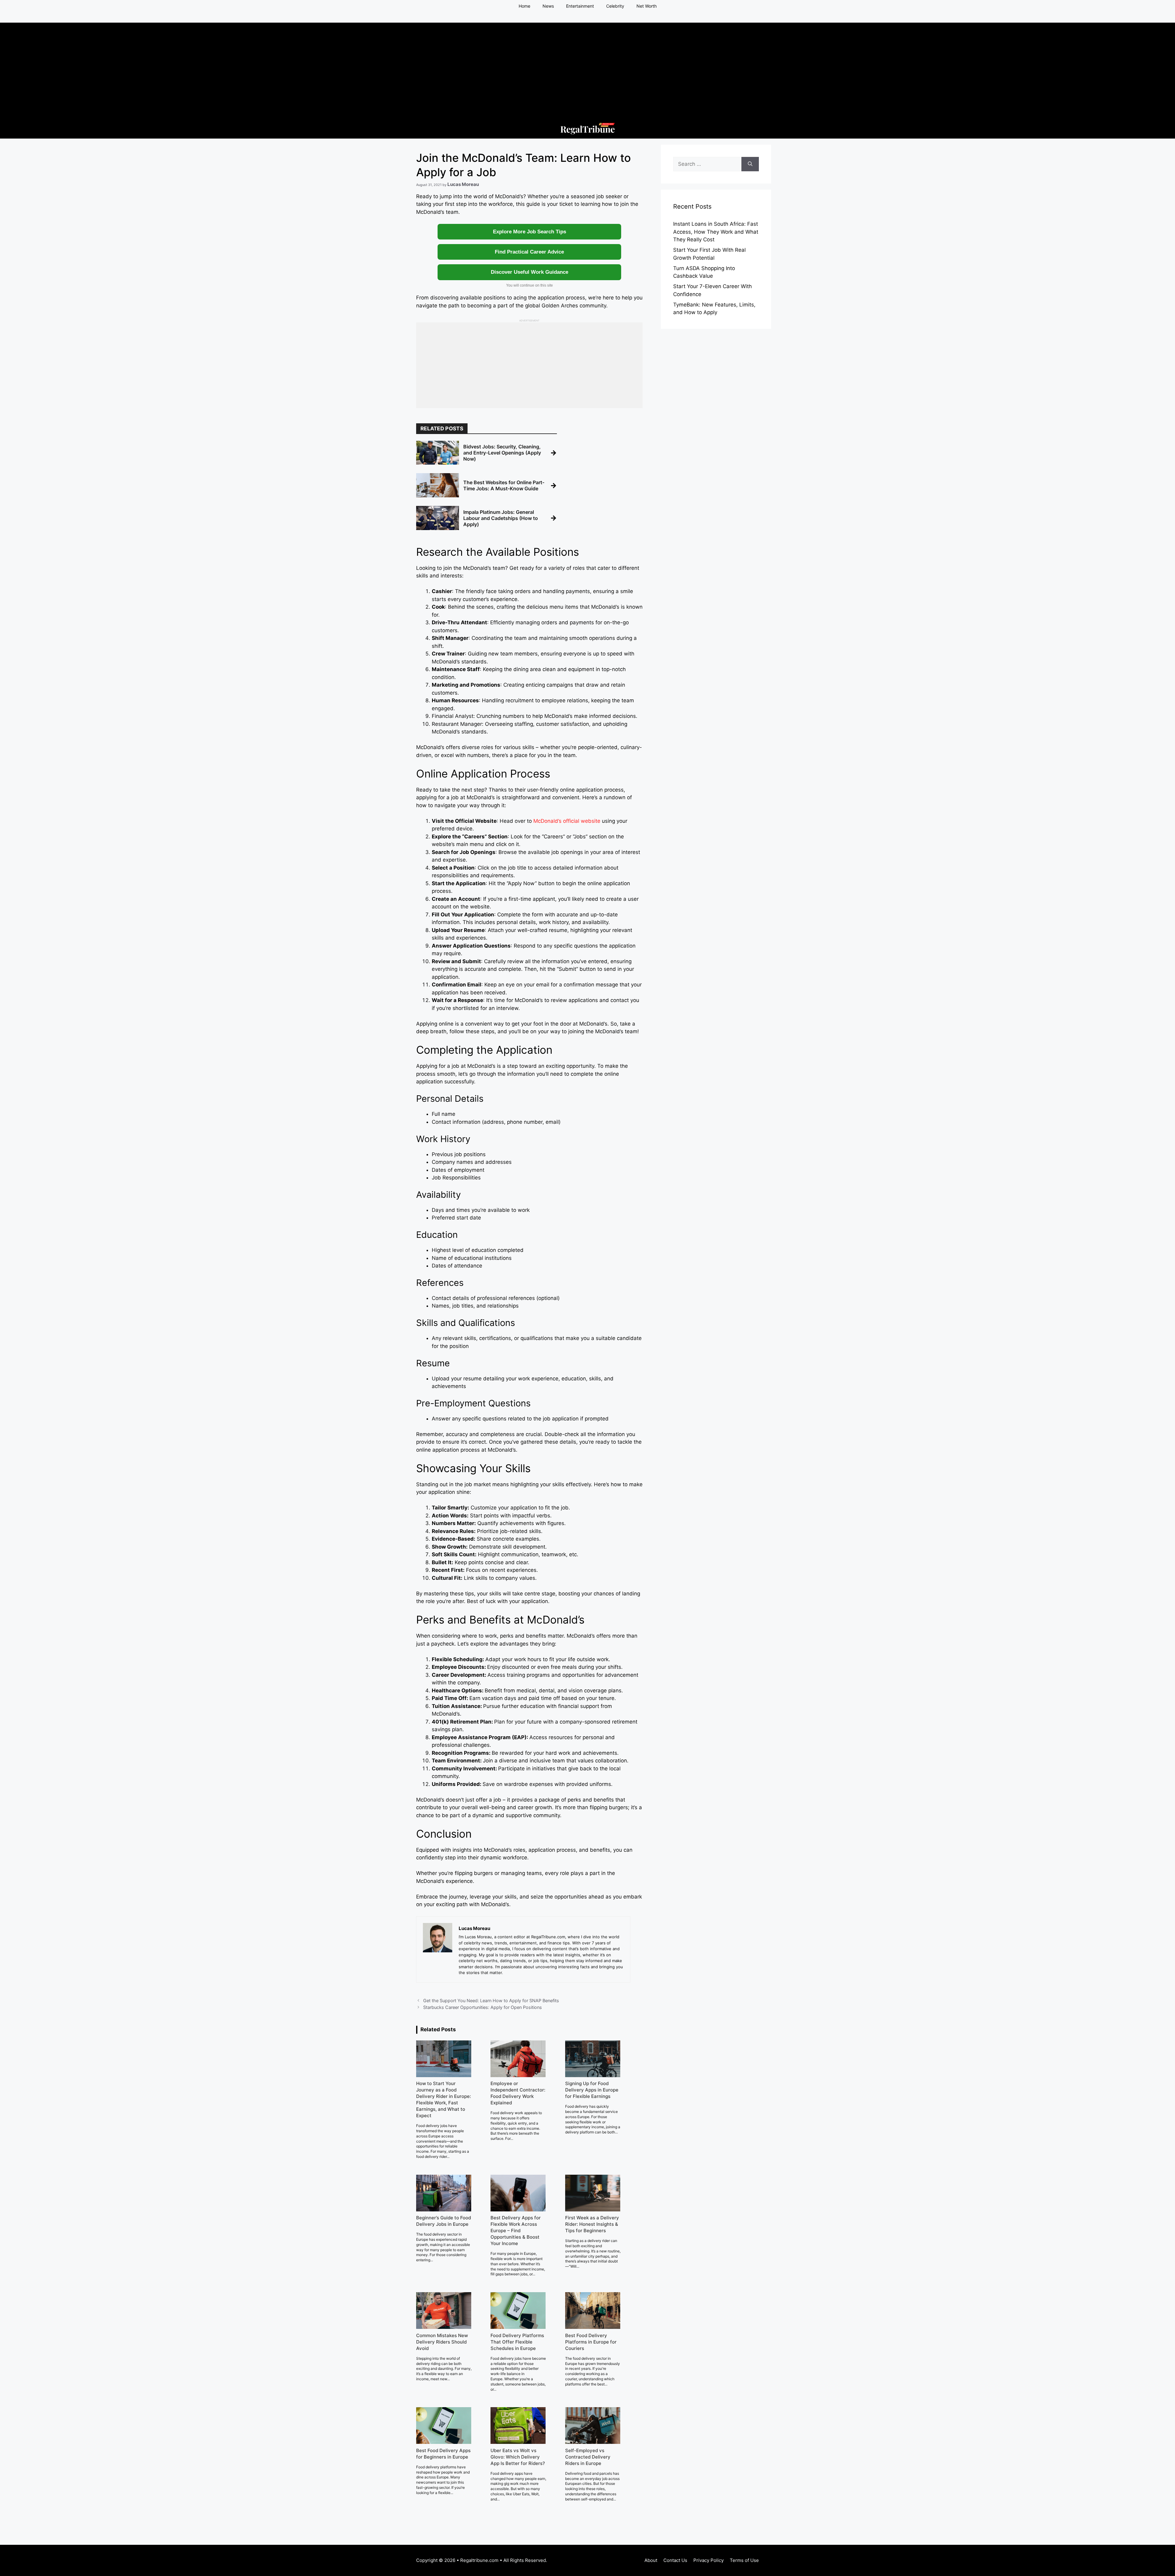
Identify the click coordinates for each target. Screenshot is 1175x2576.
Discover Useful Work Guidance (530, 272)
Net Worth (647, 6)
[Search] (750, 164)
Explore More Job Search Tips (530, 232)
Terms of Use (744, 2560)
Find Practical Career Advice (529, 252)
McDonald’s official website (567, 821)
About (651, 2560)
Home (524, 6)
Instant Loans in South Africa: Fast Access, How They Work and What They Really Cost (716, 232)
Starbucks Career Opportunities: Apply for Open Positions (483, 2007)
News (548, 6)
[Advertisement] (587, 65)
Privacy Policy (709, 2560)
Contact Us (675, 2560)
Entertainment (580, 6)
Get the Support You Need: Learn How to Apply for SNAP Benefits (491, 2001)
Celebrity (615, 6)
